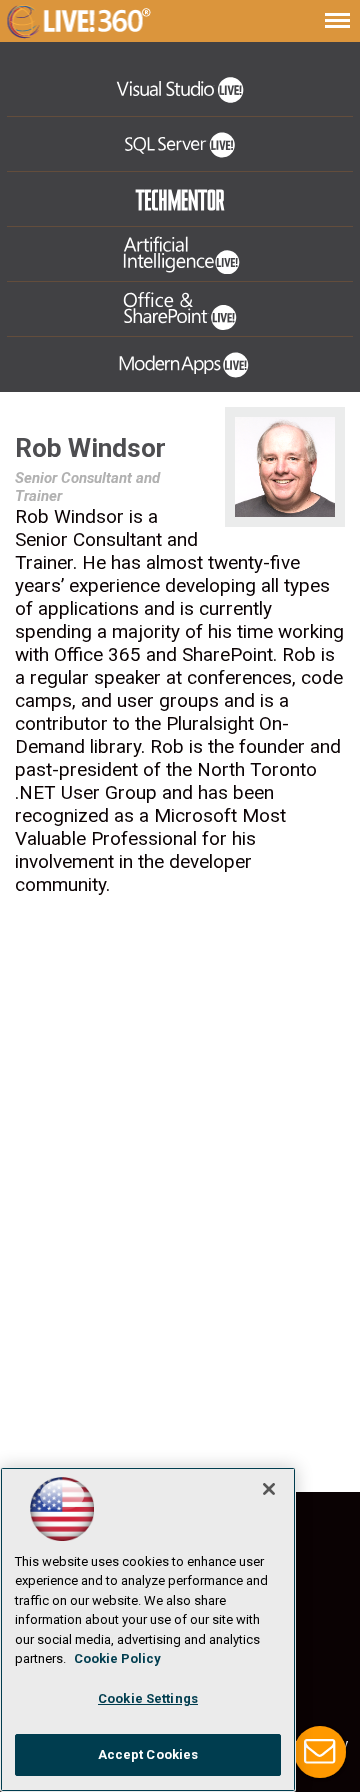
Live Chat (320, 1752)
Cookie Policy (117, 1658)
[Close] (269, 1489)
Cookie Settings (148, 1698)
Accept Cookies (148, 1754)
